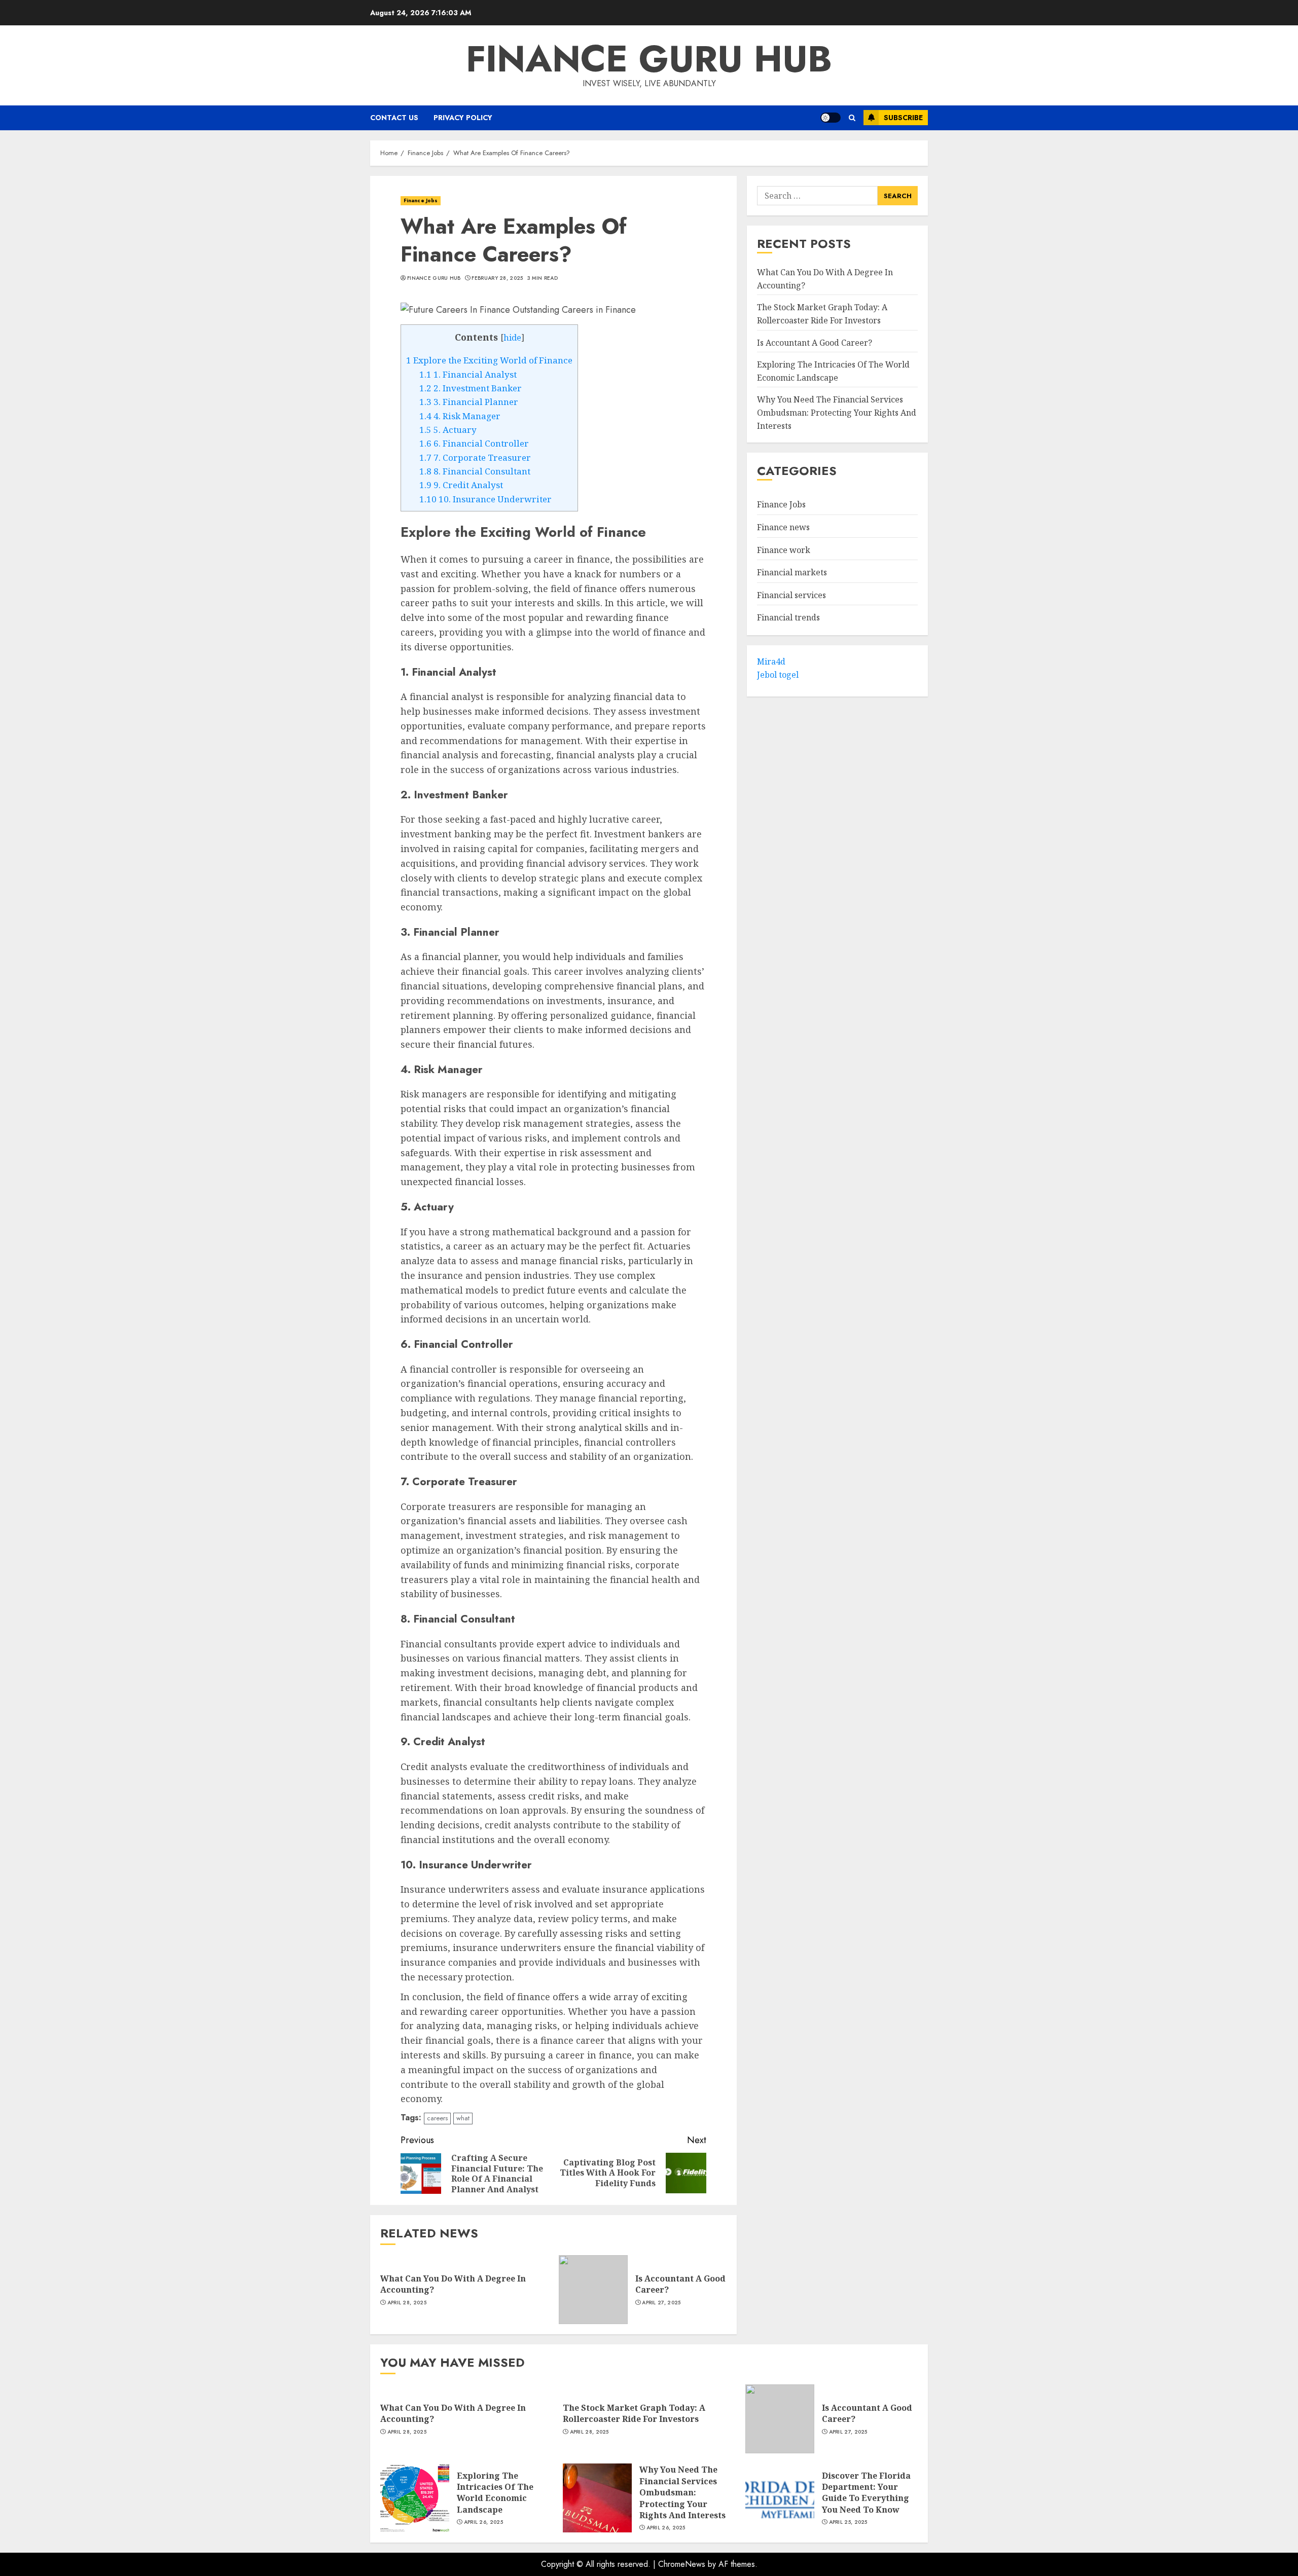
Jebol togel (778, 675)
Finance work (784, 550)
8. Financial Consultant (475, 471)
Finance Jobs (421, 200)
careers (437, 2118)
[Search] (852, 118)
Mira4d (771, 661)
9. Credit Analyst (461, 485)
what (463, 2118)
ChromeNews (682, 2564)
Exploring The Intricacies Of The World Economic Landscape (495, 2493)
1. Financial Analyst (468, 374)
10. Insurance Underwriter (485, 499)
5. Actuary (448, 430)
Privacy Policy (463, 118)
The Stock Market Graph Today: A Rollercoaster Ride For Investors (822, 314)
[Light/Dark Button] (831, 118)
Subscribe (903, 118)
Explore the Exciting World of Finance (489, 360)
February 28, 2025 (497, 278)
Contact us (394, 118)
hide (512, 338)
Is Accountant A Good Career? (680, 2284)
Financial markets (792, 572)
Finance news (783, 527)
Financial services (791, 595)
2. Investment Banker (471, 388)
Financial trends (788, 618)
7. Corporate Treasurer (475, 457)
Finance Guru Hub (649, 59)
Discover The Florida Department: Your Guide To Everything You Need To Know (866, 2493)
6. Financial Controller (474, 443)
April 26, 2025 (483, 2522)
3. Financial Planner (469, 402)
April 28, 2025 (407, 2303)
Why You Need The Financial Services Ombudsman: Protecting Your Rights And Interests (837, 413)
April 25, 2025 (848, 2522)
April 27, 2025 (661, 2303)
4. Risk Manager (460, 416)
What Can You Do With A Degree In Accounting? (453, 2284)
